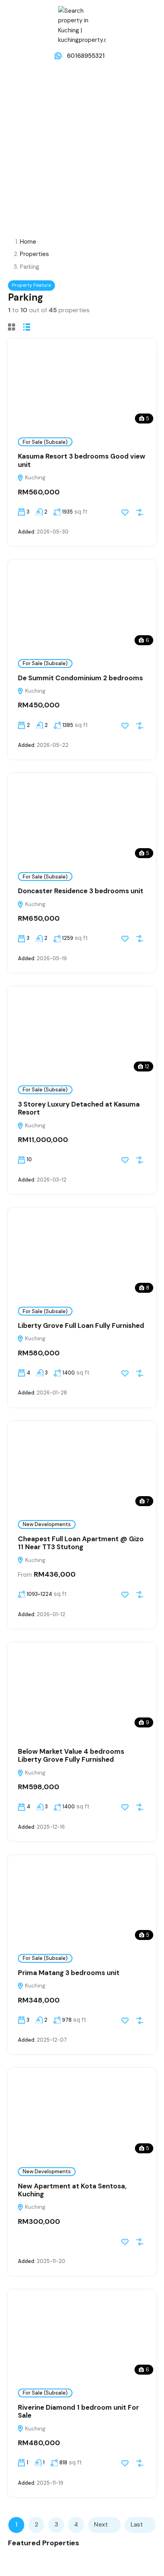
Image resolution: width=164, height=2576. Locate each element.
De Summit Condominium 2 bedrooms (80, 678)
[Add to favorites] (125, 512)
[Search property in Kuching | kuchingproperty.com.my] (82, 25)
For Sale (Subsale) (45, 442)
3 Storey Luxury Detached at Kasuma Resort (79, 1108)
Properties (34, 254)
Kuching (34, 477)
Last (137, 2525)
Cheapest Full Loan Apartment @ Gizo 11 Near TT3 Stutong (81, 1543)
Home (28, 242)
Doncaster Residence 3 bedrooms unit (81, 891)
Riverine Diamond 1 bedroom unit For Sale (78, 2411)
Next (101, 2525)
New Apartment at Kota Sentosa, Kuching (72, 2190)
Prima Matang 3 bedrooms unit (69, 1973)
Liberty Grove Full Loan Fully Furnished (81, 1325)
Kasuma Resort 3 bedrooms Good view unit (82, 460)
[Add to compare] (140, 512)
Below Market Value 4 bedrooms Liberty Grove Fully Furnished (71, 1755)
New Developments (47, 1524)
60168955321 (86, 56)
